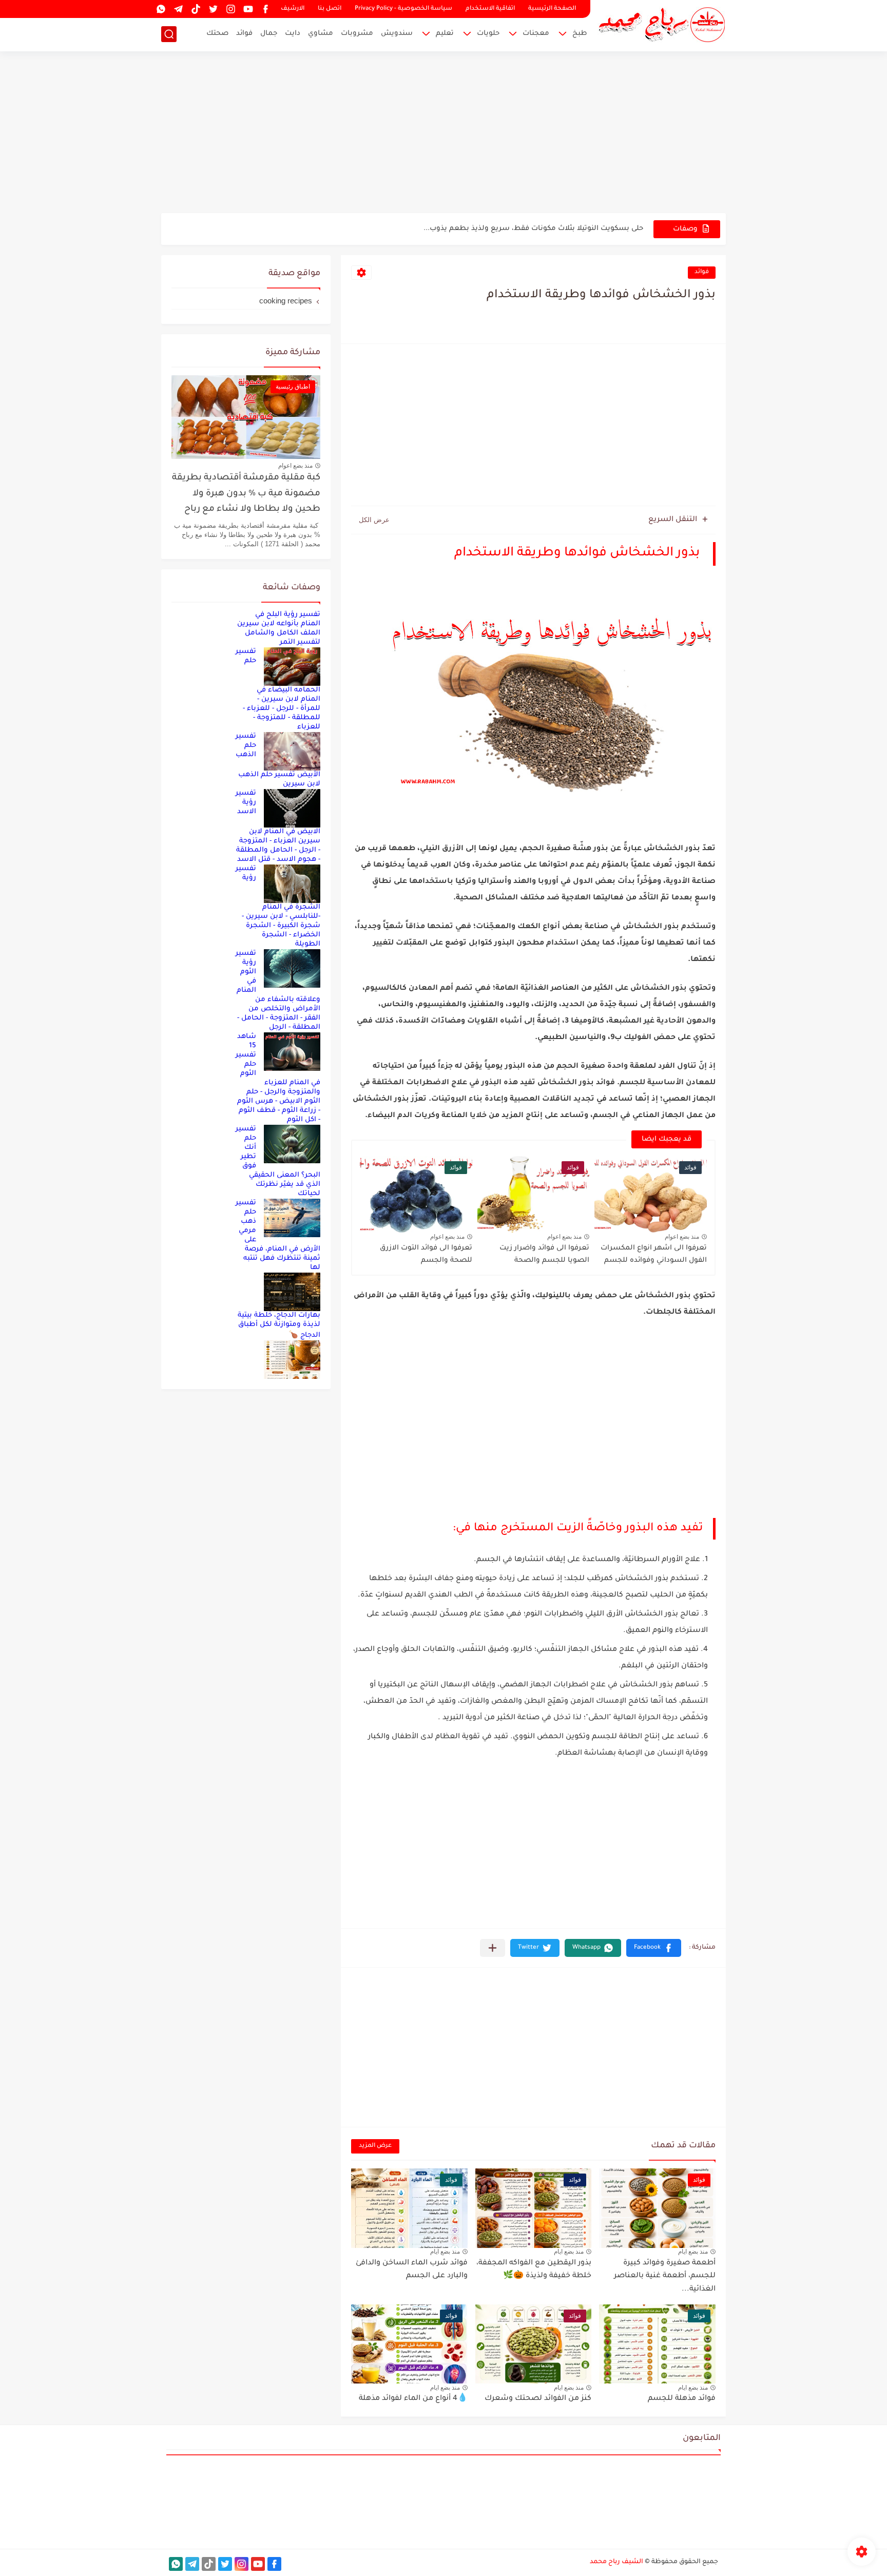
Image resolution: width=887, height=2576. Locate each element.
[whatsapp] (161, 9)
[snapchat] (143, 9)
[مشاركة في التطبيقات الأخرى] (493, 1948)
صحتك (217, 34)
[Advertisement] (444, 133)
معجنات (536, 34)
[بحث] (169, 34)
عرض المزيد (375, 2146)
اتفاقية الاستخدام (490, 9)
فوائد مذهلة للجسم (682, 2399)
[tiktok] (196, 9)
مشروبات (357, 34)
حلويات (488, 34)
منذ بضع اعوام (682, 1237)
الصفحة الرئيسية (552, 9)
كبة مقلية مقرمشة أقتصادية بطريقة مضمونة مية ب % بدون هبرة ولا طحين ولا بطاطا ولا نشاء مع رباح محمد (246, 496)
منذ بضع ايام (693, 2252)
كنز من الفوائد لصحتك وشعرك (538, 2399)
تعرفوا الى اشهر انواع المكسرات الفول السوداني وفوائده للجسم (654, 1254)
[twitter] (213, 9)
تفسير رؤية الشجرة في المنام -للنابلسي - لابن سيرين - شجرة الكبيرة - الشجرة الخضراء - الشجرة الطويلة (278, 907)
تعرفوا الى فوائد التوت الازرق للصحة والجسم (426, 1254)
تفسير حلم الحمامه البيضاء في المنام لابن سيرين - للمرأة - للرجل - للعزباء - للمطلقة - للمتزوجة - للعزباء (278, 689)
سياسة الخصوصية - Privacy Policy (403, 9)
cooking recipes (286, 301)
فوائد (244, 34)
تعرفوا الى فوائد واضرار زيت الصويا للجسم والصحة (544, 1254)
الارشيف (293, 9)
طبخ (580, 34)
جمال (269, 34)
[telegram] (178, 9)
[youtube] (248, 9)
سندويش (397, 34)
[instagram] (230, 9)
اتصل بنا (330, 9)
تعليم (445, 34)
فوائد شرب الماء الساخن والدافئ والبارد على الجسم (412, 2270)
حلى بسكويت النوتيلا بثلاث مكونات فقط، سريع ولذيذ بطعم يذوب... (533, 229)
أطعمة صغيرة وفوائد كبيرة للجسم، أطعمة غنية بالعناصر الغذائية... (665, 2276)
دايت (293, 34)
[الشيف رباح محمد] (662, 25)
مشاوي (321, 34)
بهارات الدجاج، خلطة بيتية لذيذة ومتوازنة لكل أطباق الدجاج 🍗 (279, 1325)
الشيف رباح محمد (616, 2562)
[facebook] (265, 9)
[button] (654, 1948)
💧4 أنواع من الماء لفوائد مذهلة (413, 2399)
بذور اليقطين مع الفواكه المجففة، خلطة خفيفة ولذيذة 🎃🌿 (534, 2270)
